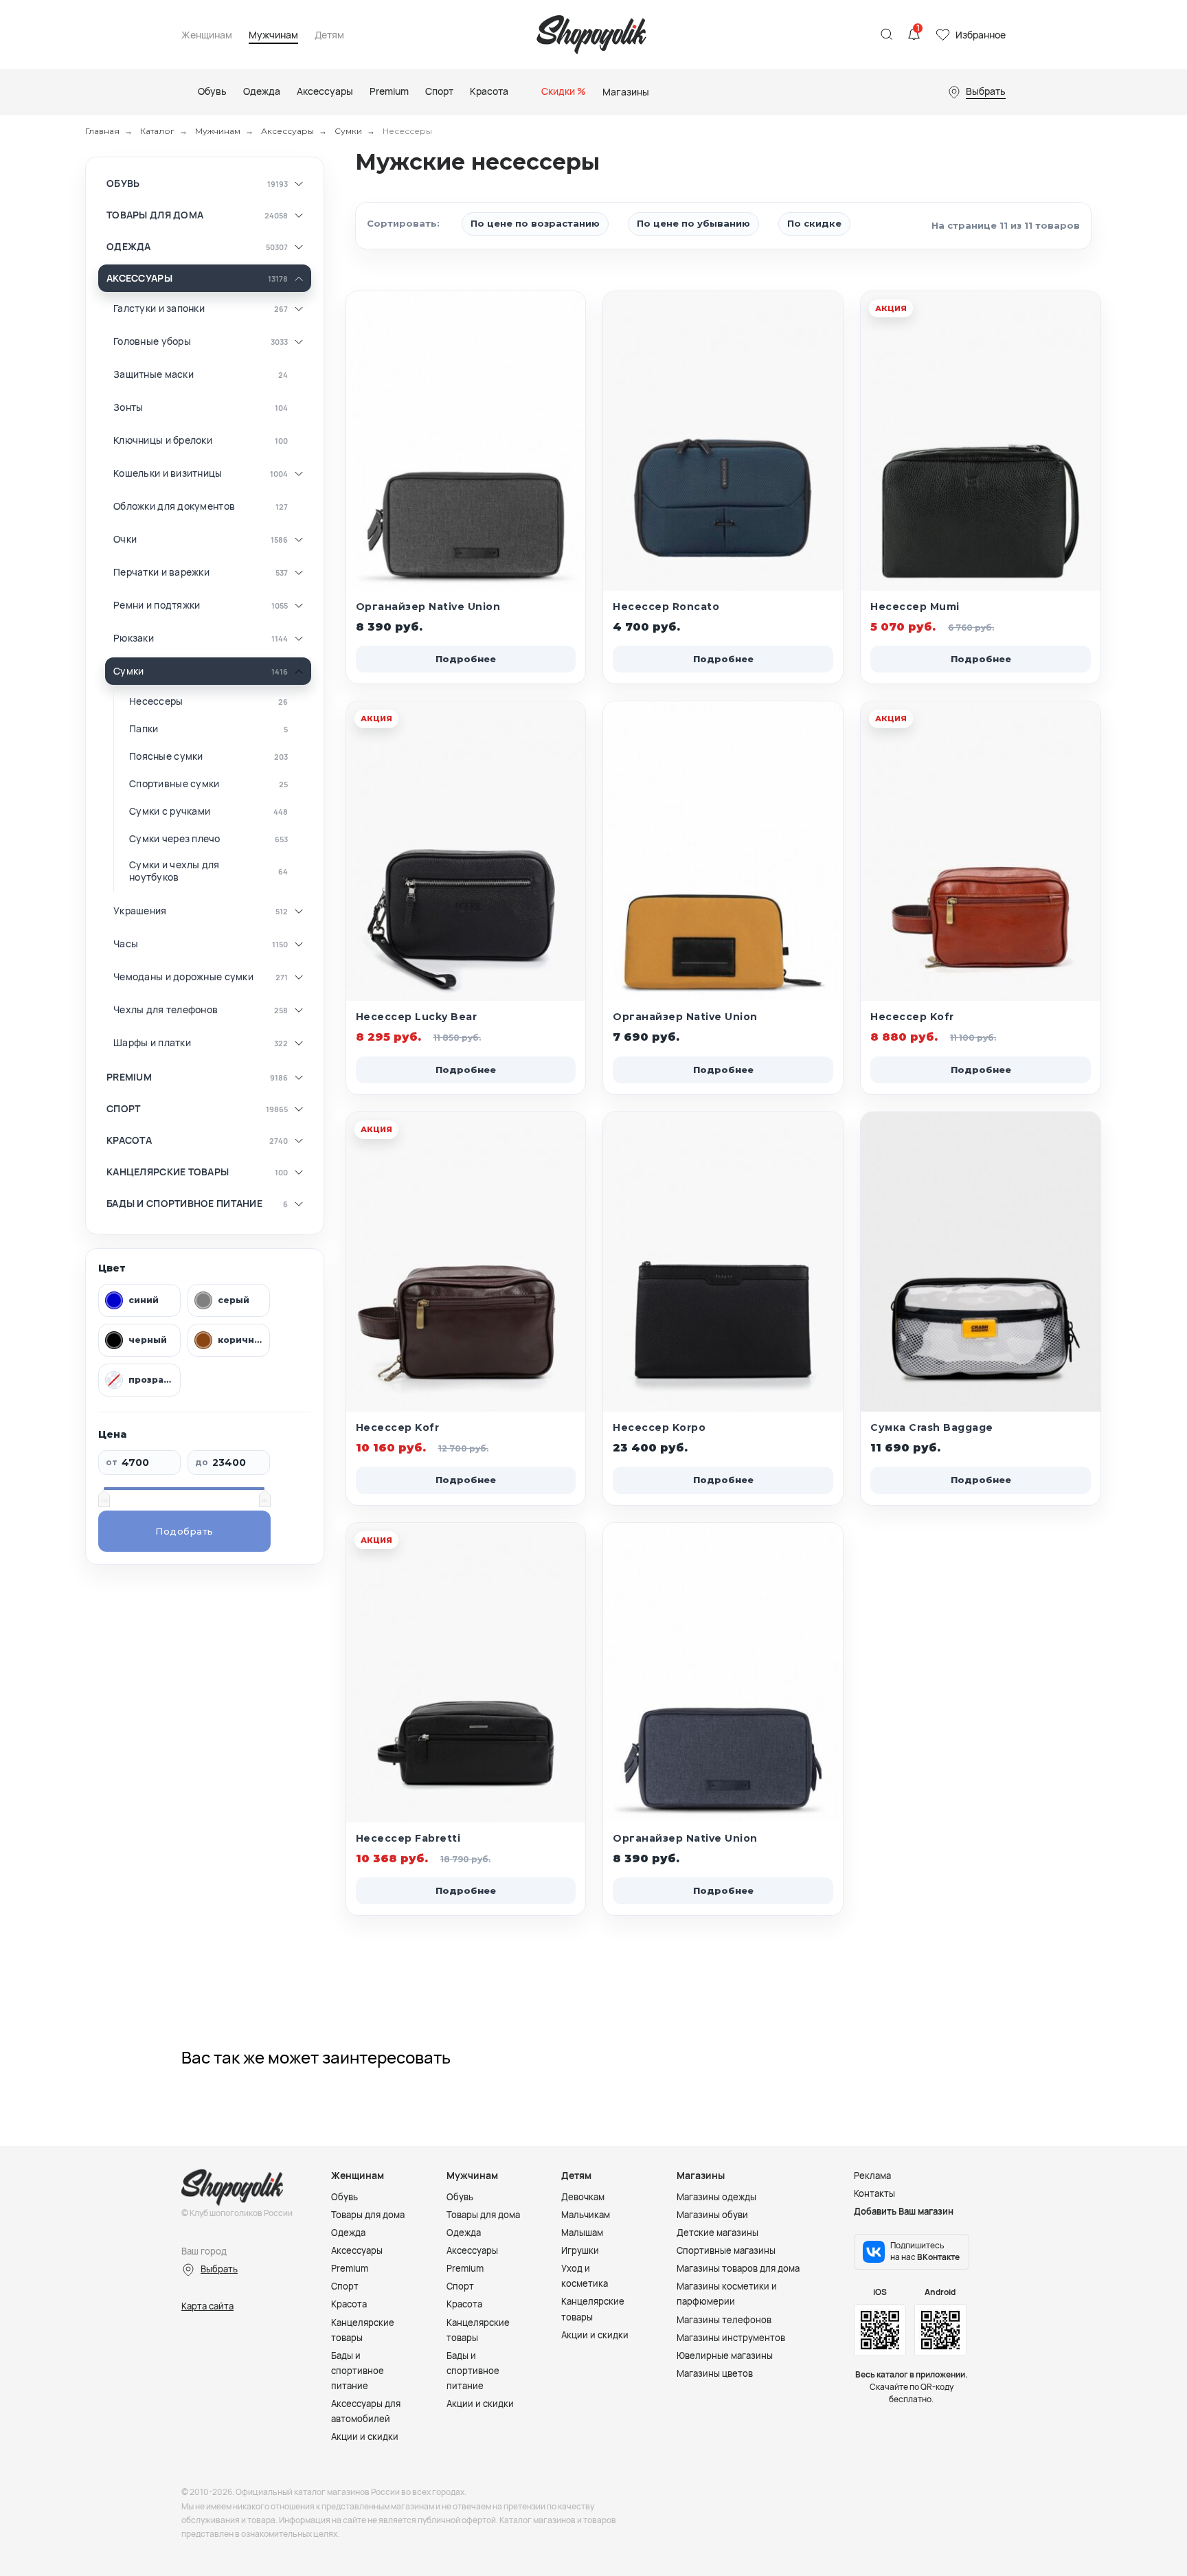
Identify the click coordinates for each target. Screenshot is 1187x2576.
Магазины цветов (715, 2373)
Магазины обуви (712, 2215)
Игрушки (580, 2250)
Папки (144, 729)
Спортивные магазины (726, 2250)
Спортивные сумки (174, 784)
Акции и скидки (365, 2437)
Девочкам (583, 2197)
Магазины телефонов (724, 2320)
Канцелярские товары (168, 1172)
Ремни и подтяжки (157, 605)
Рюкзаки (134, 638)
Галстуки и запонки (159, 308)
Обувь (123, 183)
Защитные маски (154, 374)
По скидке (814, 223)
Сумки (348, 131)
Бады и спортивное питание (184, 1204)
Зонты (128, 407)
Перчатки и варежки (161, 572)
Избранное (981, 35)
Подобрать (184, 1531)
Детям (329, 35)
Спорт (123, 1109)
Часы (126, 944)
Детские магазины (717, 2233)
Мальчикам (586, 2215)
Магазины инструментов (731, 2338)
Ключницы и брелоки (163, 440)
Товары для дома (155, 215)
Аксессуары (287, 131)
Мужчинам (273, 35)
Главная (102, 131)
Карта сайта (207, 2306)
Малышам (582, 2233)
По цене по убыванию (693, 223)
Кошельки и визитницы (168, 473)
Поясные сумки (166, 756)
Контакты (874, 2193)
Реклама (872, 2176)
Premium (129, 1077)
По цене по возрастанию (535, 223)
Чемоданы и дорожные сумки (183, 977)
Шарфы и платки (152, 1043)
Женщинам (207, 35)
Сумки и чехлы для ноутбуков (174, 871)
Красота (129, 1140)
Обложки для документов (174, 506)
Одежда (129, 247)
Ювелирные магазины (725, 2355)
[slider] (104, 1498)
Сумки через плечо (175, 839)
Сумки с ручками (170, 811)
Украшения (140, 911)
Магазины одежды (716, 2197)
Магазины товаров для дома (738, 2268)
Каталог (157, 131)
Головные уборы (152, 341)
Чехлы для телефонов (166, 1010)
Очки (125, 539)
